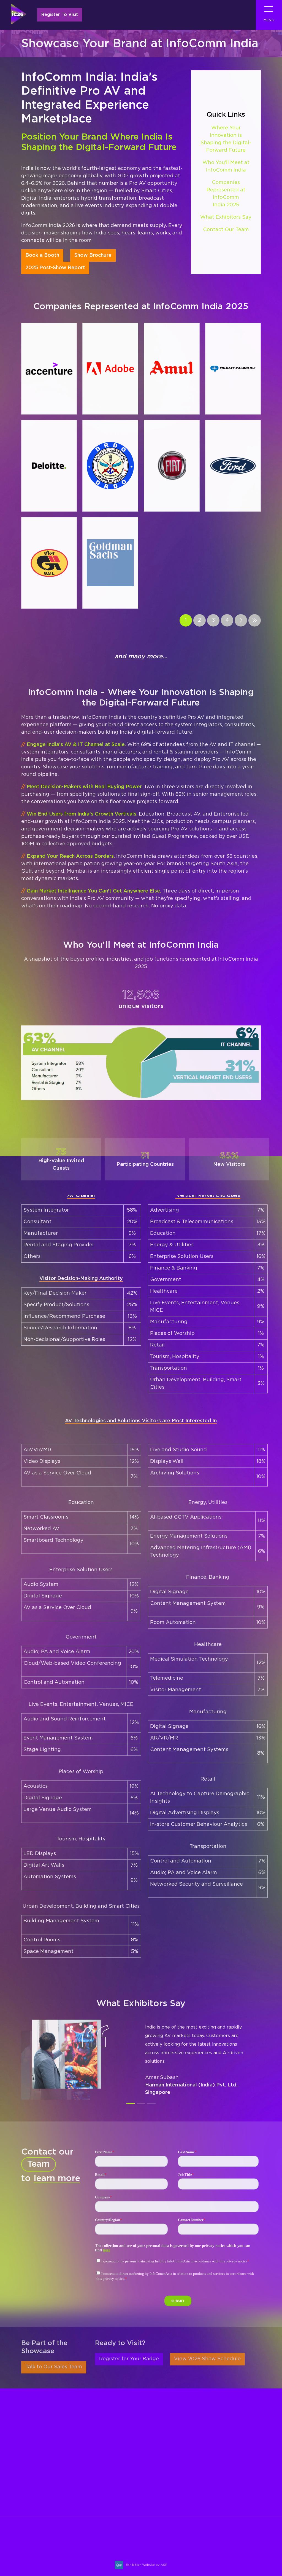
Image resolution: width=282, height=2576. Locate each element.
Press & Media (168, 2480)
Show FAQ (164, 2519)
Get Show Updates (43, 2502)
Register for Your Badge (129, 2359)
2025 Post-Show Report (55, 268)
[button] (131, 2104)
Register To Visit (60, 15)
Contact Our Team (226, 230)
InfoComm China (219, 2446)
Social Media (167, 2497)
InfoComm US (215, 2471)
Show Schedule (170, 2454)
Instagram (215, 2537)
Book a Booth (42, 256)
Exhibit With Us (87, 2502)
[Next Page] (241, 621)
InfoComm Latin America (228, 2463)
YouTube (255, 2537)
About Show (166, 2446)
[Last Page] (255, 621)
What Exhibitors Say (226, 218)
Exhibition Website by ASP (147, 2565)
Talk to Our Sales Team (54, 2367)
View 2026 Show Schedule (207, 2359)
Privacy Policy (169, 2506)
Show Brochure (93, 256)
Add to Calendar (41, 2553)
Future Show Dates (175, 2489)
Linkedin (242, 2537)
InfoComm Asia (217, 2454)
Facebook (228, 2537)
